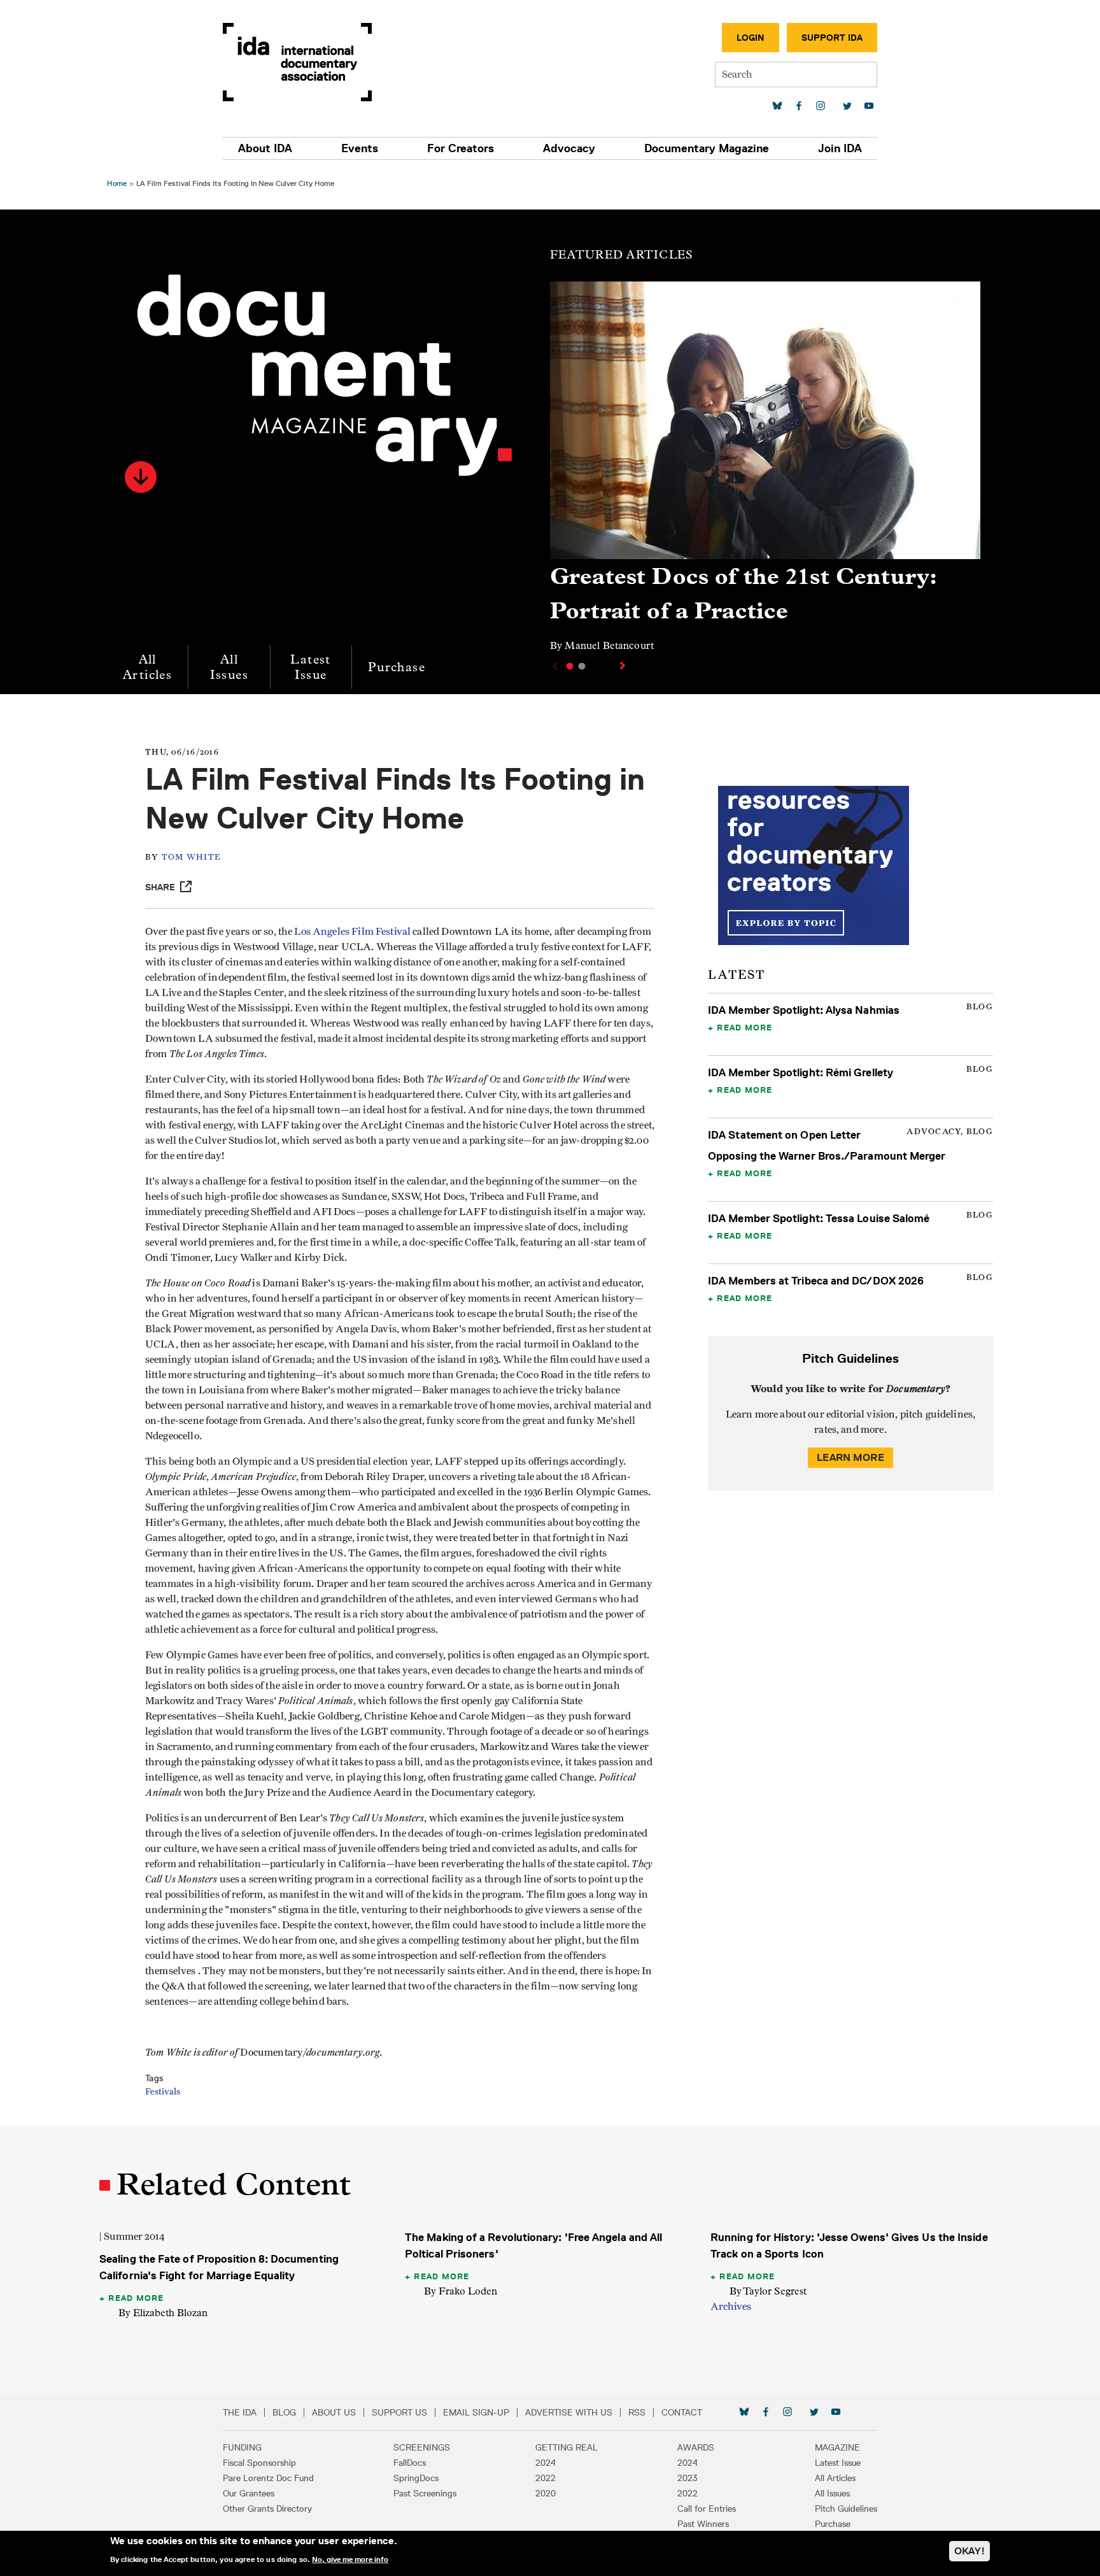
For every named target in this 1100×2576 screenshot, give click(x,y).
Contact (682, 2412)
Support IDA (832, 38)
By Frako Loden (461, 2291)
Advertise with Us (569, 2412)
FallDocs (410, 2463)
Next (624, 665)
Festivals (163, 2092)
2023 (687, 2478)
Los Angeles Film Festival (352, 932)
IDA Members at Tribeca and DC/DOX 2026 (816, 1281)
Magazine (837, 2447)
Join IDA (840, 148)
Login (751, 38)
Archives (731, 2307)
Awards (696, 2447)
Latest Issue (310, 667)
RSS (637, 2412)
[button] (141, 477)
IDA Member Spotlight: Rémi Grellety (800, 1072)
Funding (242, 2447)
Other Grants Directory (267, 2508)
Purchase (397, 667)
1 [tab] (570, 666)
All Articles (147, 667)
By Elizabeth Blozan (163, 2313)
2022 (546, 2478)
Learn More (850, 1457)
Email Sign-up (476, 2412)
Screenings (422, 2447)
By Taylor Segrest (768, 2291)
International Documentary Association (297, 62)
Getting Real (567, 2447)
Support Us (399, 2412)
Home (117, 183)
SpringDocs (416, 2478)
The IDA (240, 2412)
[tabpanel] (765, 473)
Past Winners (703, 2524)
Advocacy (569, 148)
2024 (546, 2463)
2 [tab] (582, 666)
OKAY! (970, 2551)
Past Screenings (425, 2493)
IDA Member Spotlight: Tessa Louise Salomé (819, 1218)
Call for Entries (707, 2508)
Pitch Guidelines (846, 2508)
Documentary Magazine (707, 148)
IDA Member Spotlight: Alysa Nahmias (804, 1010)
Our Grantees (249, 2493)
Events (360, 148)
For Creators (461, 148)
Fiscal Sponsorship (259, 2463)
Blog (284, 2412)
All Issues (229, 667)
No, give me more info (350, 2559)
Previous (554, 666)
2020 (546, 2493)
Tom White (191, 857)
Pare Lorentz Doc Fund (268, 2478)
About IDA (265, 148)
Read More (744, 1027)
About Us (334, 2412)
